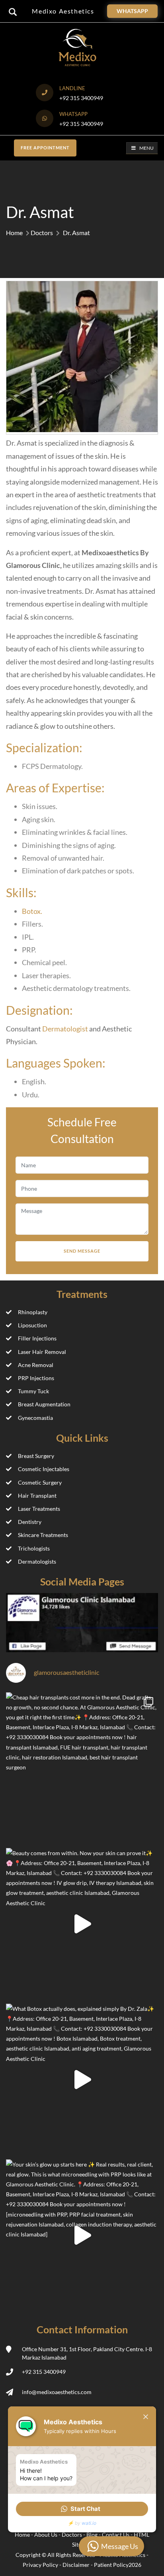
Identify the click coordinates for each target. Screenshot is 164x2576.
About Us (46, 2534)
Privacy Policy (40, 2565)
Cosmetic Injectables (44, 1469)
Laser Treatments (39, 1509)
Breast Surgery (36, 1456)
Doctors (42, 233)
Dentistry (30, 1522)
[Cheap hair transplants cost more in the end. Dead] (82, 1768)
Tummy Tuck (33, 1391)
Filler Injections (37, 1338)
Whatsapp (132, 11)
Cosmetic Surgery (40, 1482)
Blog (93, 2534)
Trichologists (34, 1548)
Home (14, 233)
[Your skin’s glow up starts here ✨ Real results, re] (82, 2235)
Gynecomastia (35, 1418)
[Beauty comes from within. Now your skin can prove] (82, 1924)
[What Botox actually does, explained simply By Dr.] (82, 2080)
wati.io (89, 2523)
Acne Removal (36, 1365)
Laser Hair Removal (42, 1352)
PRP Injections (36, 1378)
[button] (82, 2509)
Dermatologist (65, 1029)
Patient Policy (111, 2565)
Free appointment (45, 148)
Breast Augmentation (44, 1404)
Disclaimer (76, 2565)
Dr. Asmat (76, 233)
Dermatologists (37, 1561)
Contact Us (116, 2534)
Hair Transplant (37, 1496)
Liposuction (32, 1325)
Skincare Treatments (43, 1535)
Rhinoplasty (33, 1312)
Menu (146, 148)
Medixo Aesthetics (63, 11)
